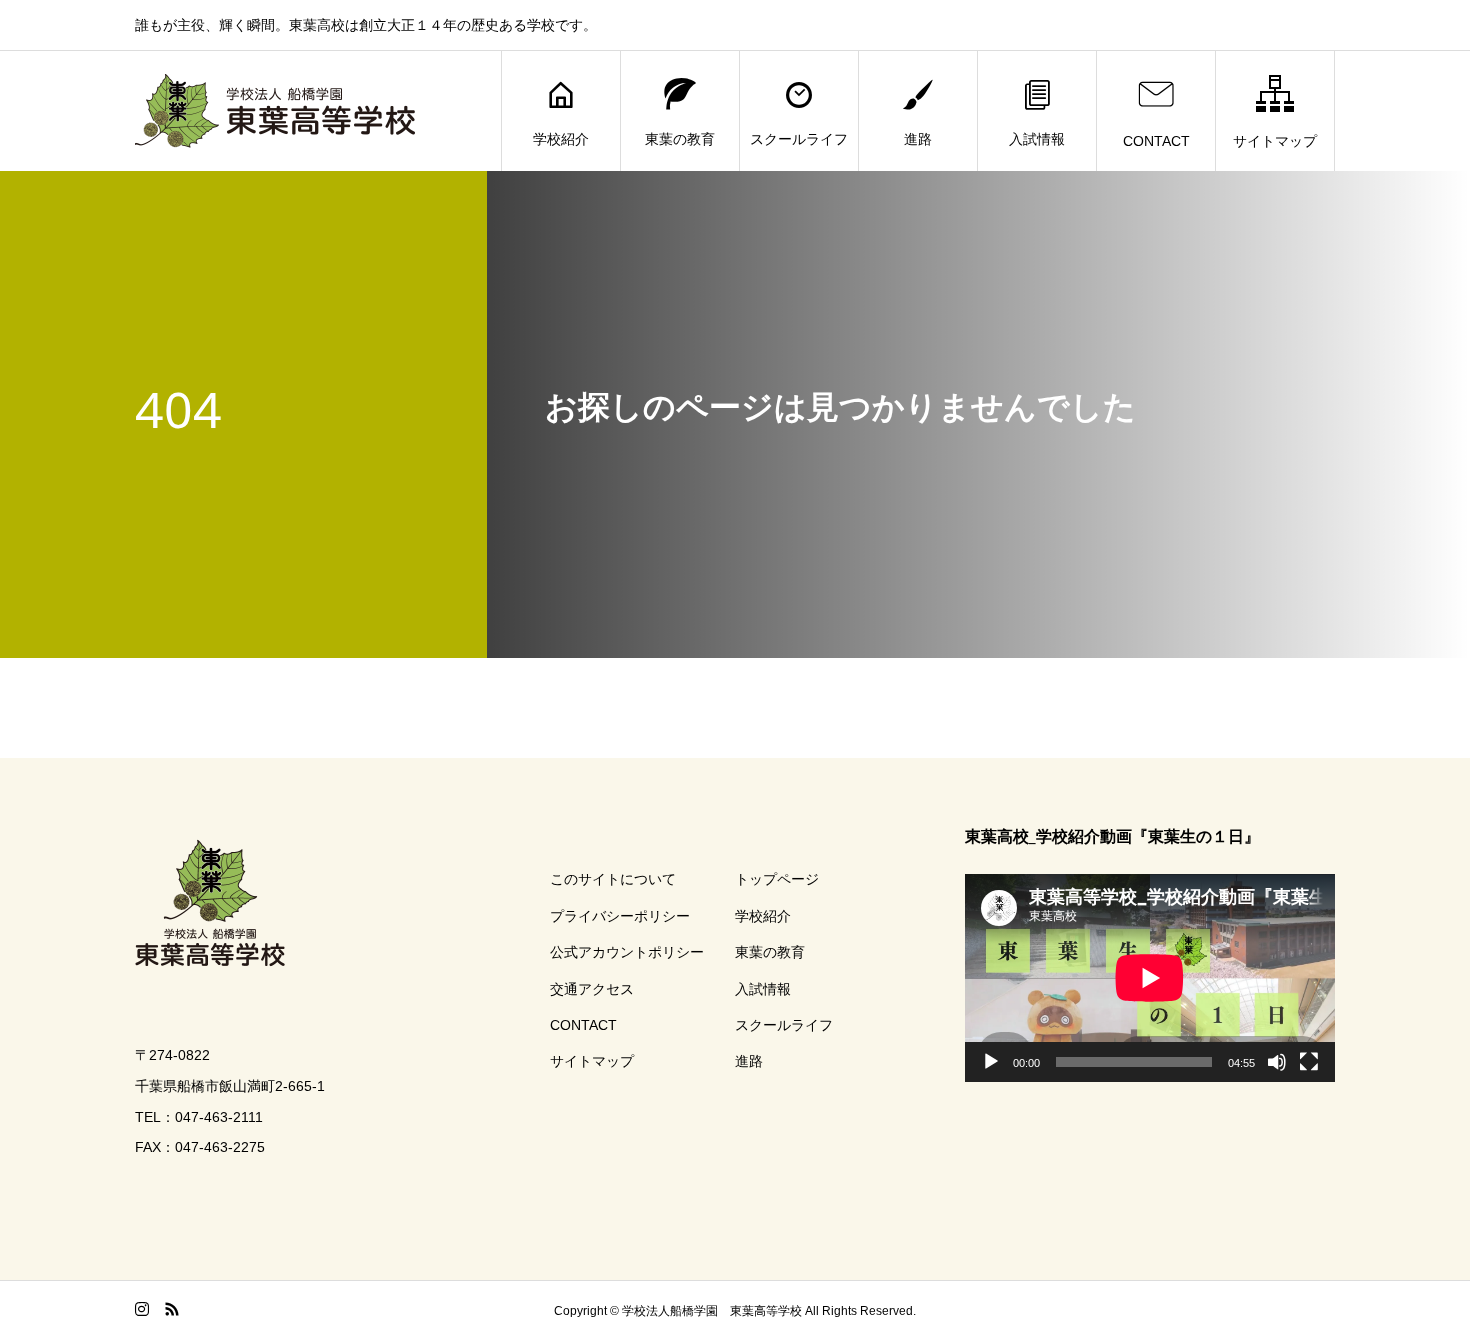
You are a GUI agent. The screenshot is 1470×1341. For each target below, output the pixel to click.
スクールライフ (799, 139)
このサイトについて (613, 879)
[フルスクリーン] (1309, 1062)
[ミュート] (1277, 1062)
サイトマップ (1275, 141)
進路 (918, 139)
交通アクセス (592, 989)
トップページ (777, 879)
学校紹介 (561, 139)
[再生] (991, 1062)
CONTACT (1156, 141)
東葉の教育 (680, 139)
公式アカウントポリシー (627, 952)
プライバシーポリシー (620, 916)
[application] (1150, 978)
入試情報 (1037, 139)
